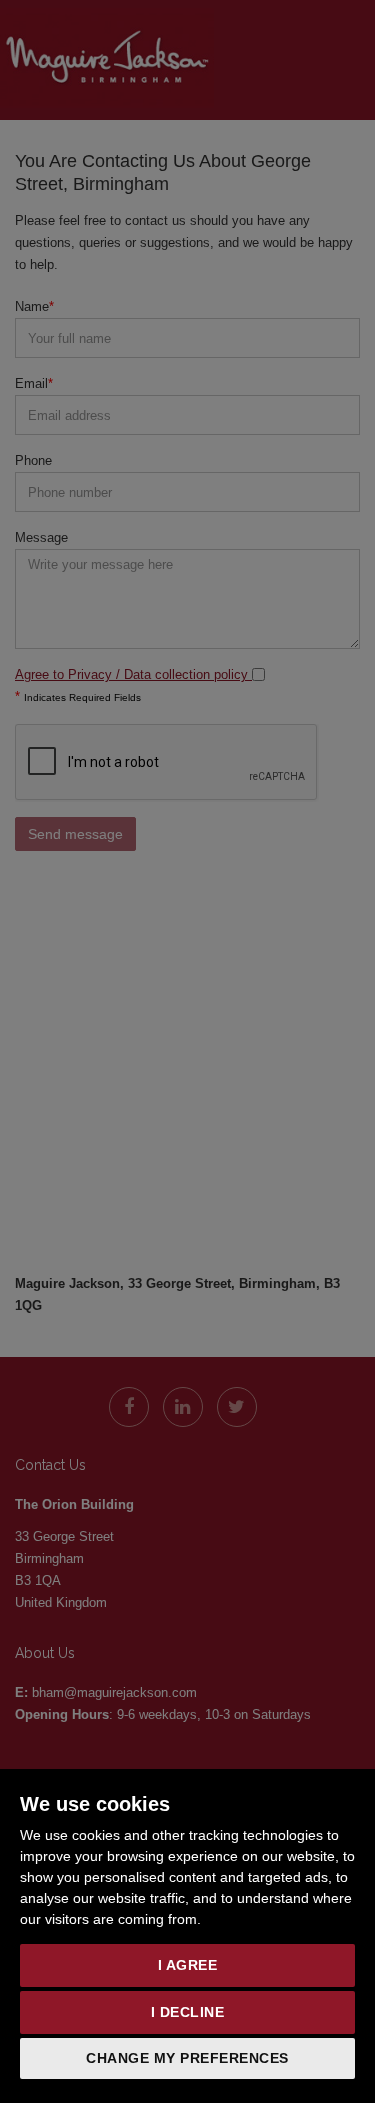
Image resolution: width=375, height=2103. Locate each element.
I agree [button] (188, 1965)
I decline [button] (188, 2012)
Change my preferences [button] (187, 2058)
